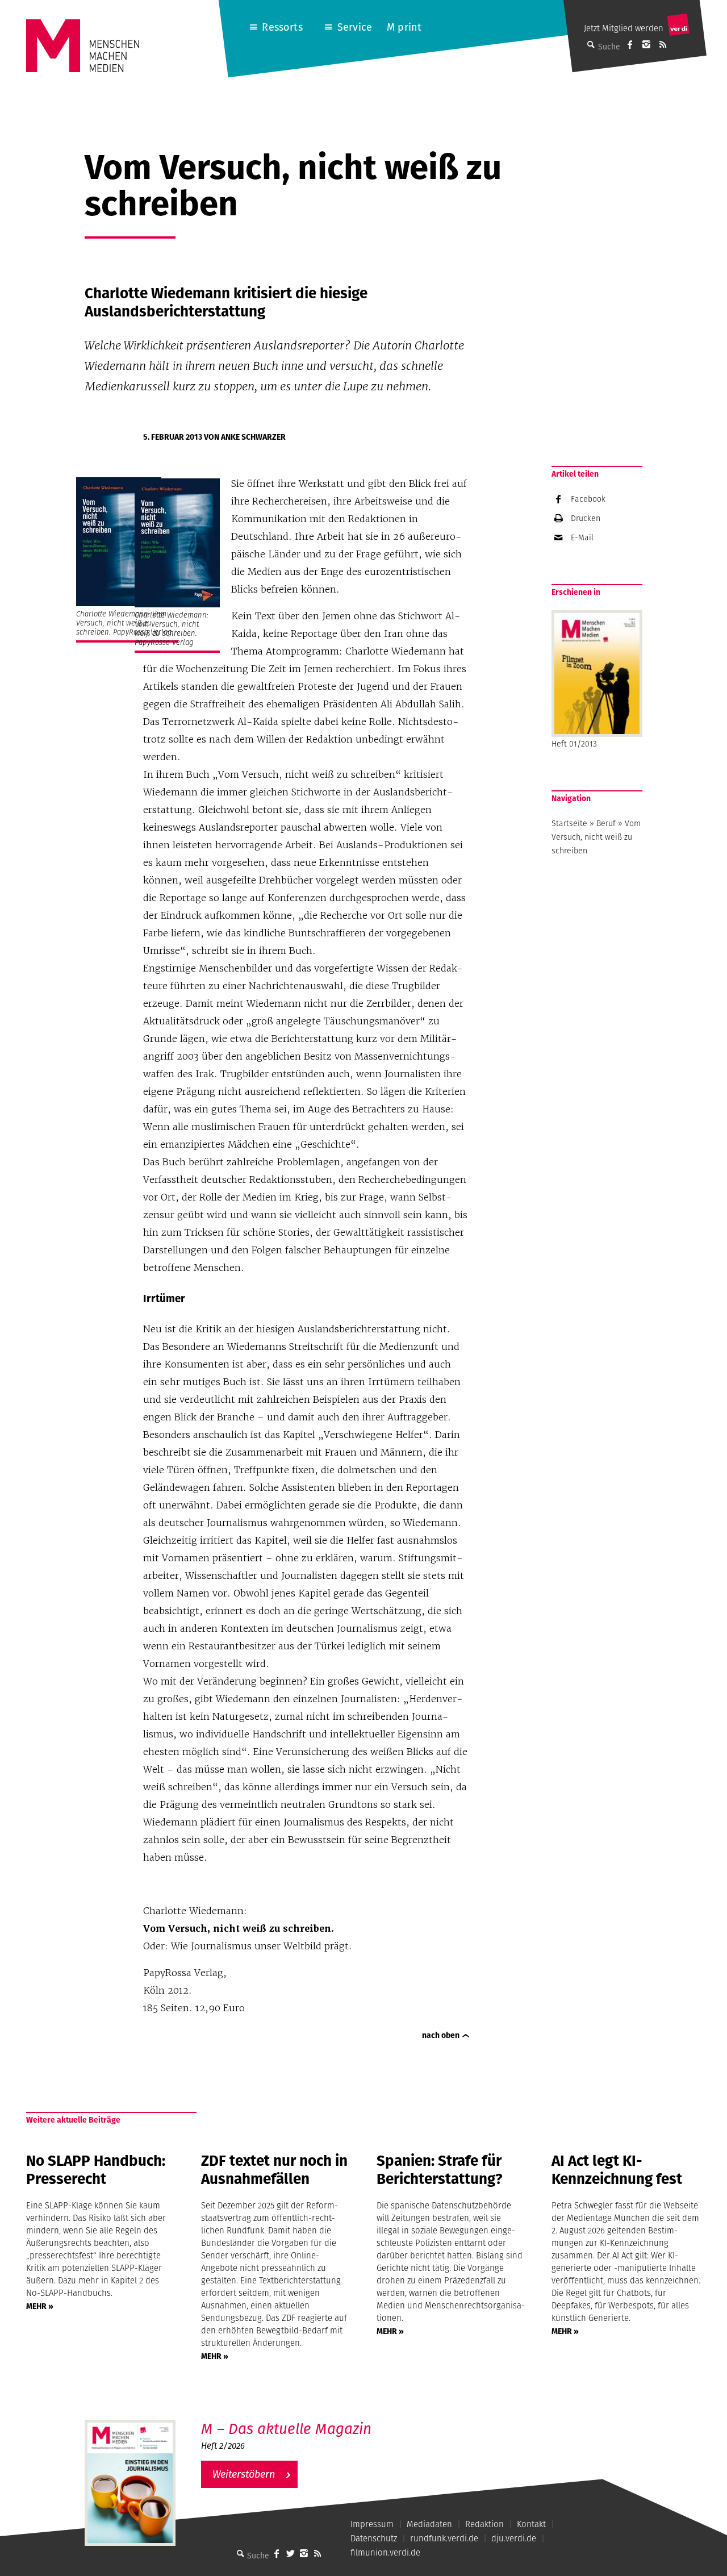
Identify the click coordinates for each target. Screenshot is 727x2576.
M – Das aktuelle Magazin (286, 2429)
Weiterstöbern (244, 2474)
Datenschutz (374, 2538)
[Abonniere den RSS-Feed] (663, 44)
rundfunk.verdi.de (444, 2538)
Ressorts (282, 27)
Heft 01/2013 (574, 744)
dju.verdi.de (514, 2538)
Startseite (569, 823)
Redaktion (484, 2524)
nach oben (441, 2035)
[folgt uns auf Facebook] (277, 2553)
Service (355, 27)
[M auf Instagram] (646, 44)
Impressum (372, 2524)
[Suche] (240, 2553)
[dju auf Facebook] (630, 44)
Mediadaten (429, 2524)
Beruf (606, 823)
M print (404, 27)
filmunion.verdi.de (385, 2552)
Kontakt (531, 2524)
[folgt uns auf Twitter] (290, 2553)
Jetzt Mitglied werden (624, 28)
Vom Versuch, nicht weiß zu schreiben (596, 837)
